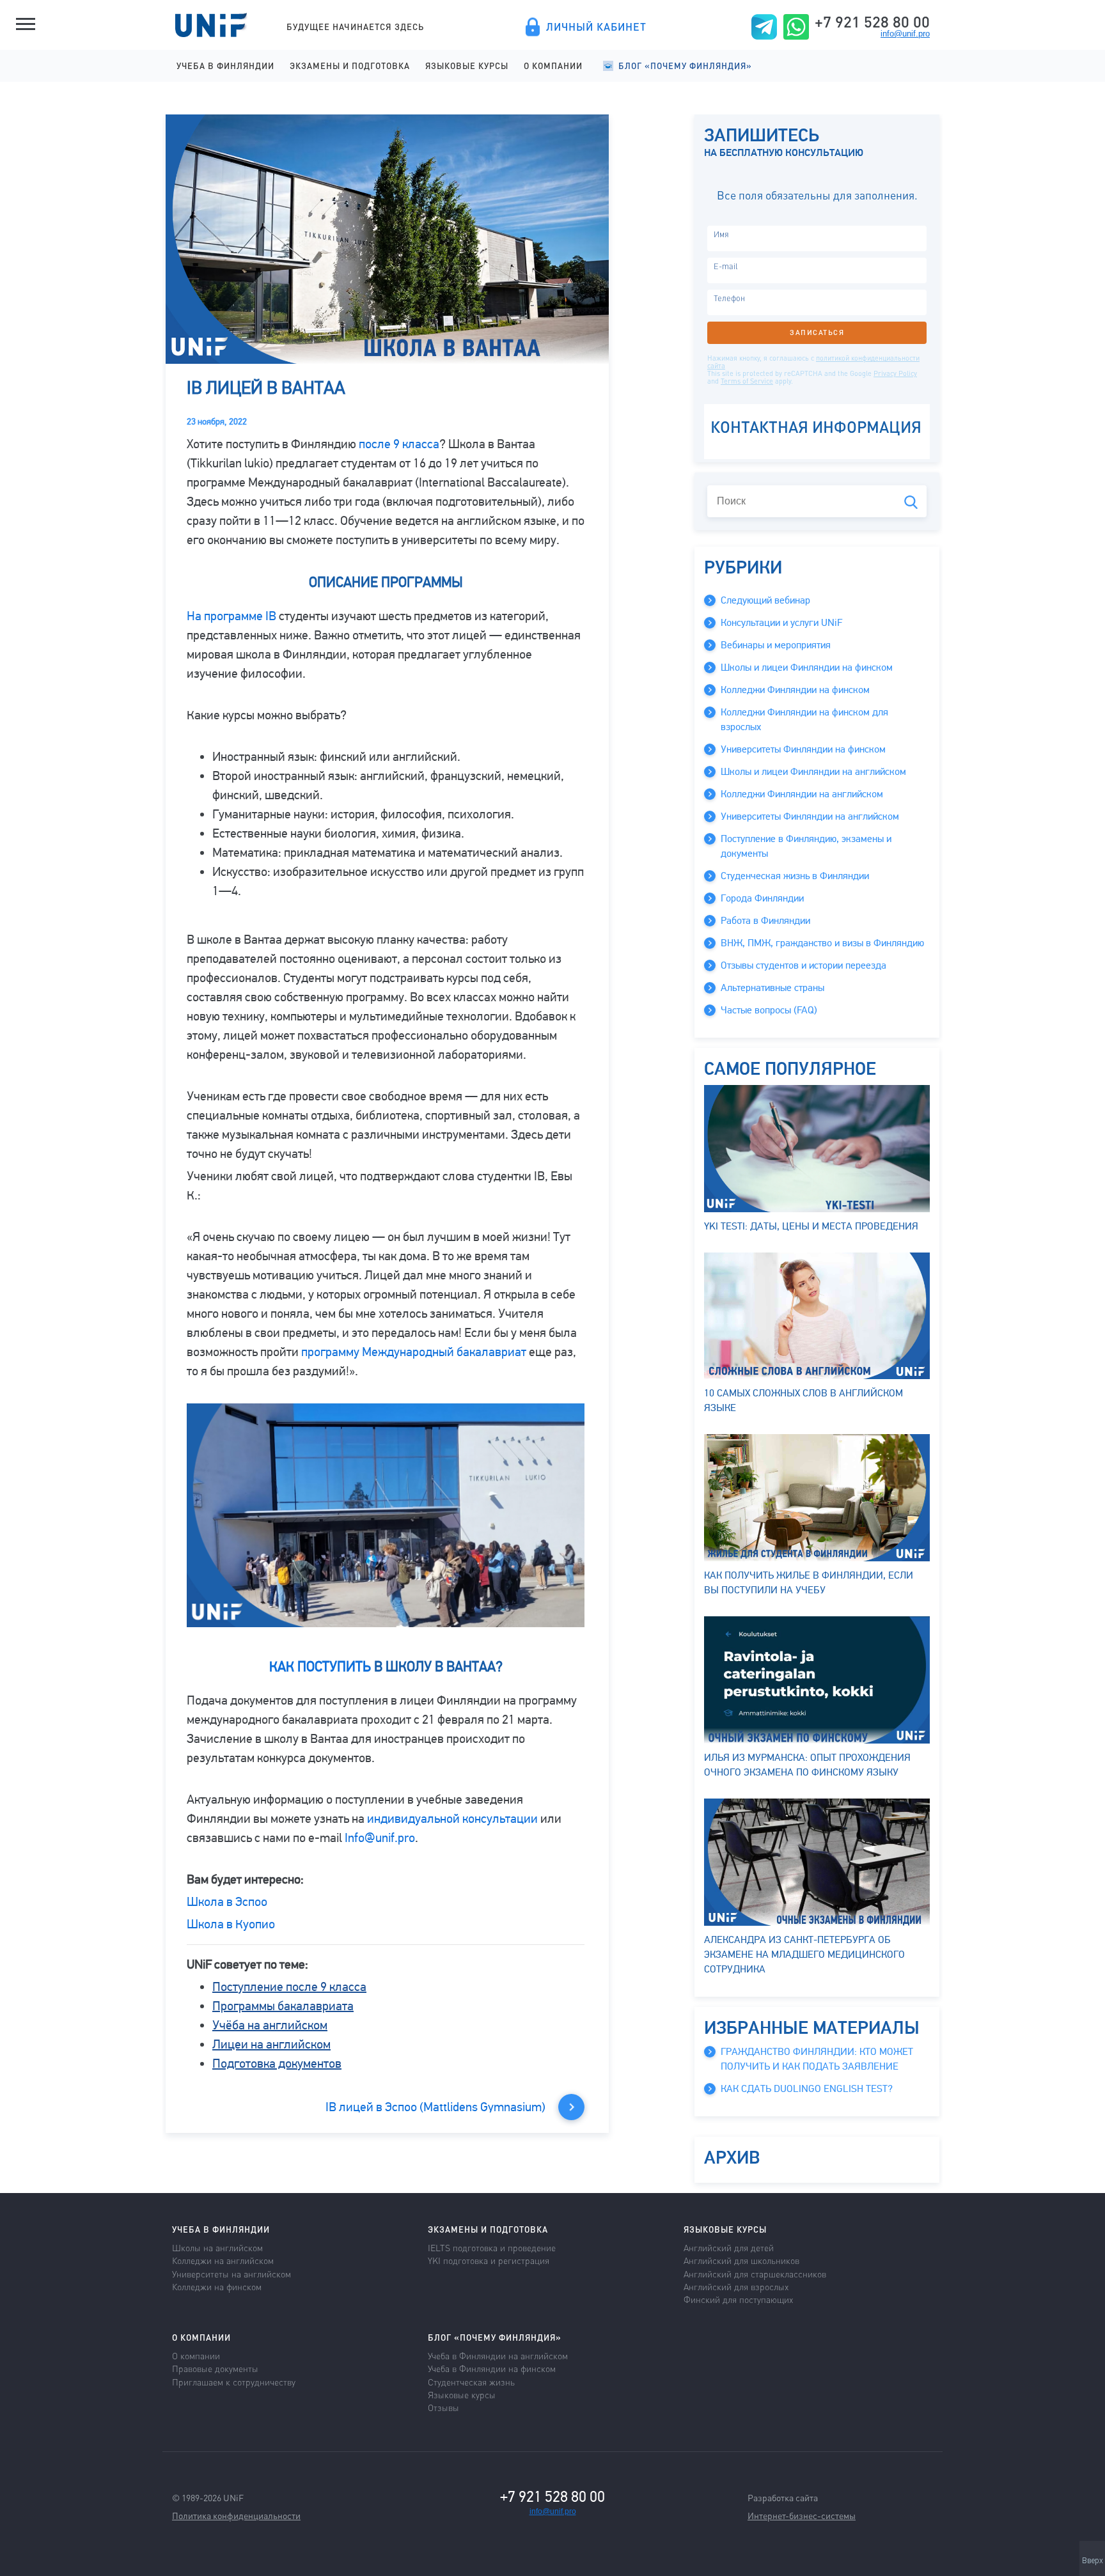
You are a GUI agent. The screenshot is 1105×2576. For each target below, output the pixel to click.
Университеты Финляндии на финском (803, 749)
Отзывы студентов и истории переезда (803, 965)
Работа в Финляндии (765, 921)
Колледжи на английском (223, 2260)
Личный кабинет (596, 27)
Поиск (911, 502)
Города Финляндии (762, 898)
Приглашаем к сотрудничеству (234, 2382)
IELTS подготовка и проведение (492, 2247)
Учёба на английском (270, 2025)
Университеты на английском (231, 2274)
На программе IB (231, 616)
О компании (553, 66)
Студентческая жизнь (471, 2382)
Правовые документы (215, 2368)
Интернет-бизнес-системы (802, 2515)
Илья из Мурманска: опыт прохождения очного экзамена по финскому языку (807, 1765)
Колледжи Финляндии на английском (802, 794)
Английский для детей (729, 2247)
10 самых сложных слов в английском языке (803, 1401)
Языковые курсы (467, 66)
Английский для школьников (741, 2260)
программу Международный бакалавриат (414, 1352)
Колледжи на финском (217, 2286)
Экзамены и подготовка (350, 66)
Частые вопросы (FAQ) (769, 1010)
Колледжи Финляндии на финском (795, 690)
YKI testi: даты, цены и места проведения (811, 1226)
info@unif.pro (905, 34)
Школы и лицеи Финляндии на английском (813, 772)
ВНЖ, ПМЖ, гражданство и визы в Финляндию (822, 943)
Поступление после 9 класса (289, 1987)
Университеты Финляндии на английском (810, 816)
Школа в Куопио (231, 1924)
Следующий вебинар (765, 600)
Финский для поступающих (738, 2299)
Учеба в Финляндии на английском (498, 2355)
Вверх (1093, 2561)
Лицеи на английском (271, 2044)
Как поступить (320, 1667)
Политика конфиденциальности (236, 2515)
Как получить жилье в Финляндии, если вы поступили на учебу (809, 1583)
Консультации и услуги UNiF (781, 623)
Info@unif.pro (380, 1838)
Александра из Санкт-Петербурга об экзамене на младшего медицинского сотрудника (804, 1955)
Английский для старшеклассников (755, 2274)
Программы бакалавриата (283, 2006)
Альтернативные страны (772, 988)
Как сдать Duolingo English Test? (807, 2089)
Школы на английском (217, 2247)
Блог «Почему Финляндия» (685, 66)
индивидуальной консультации (452, 1819)
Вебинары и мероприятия (776, 645)
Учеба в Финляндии (225, 66)
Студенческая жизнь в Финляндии (795, 876)
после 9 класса (399, 444)
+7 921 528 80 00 (872, 22)
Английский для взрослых (736, 2286)
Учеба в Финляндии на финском (492, 2368)
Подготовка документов (277, 2064)
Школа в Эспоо (227, 1902)
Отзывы (443, 2407)
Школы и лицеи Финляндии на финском (807, 667)
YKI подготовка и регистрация (489, 2260)
